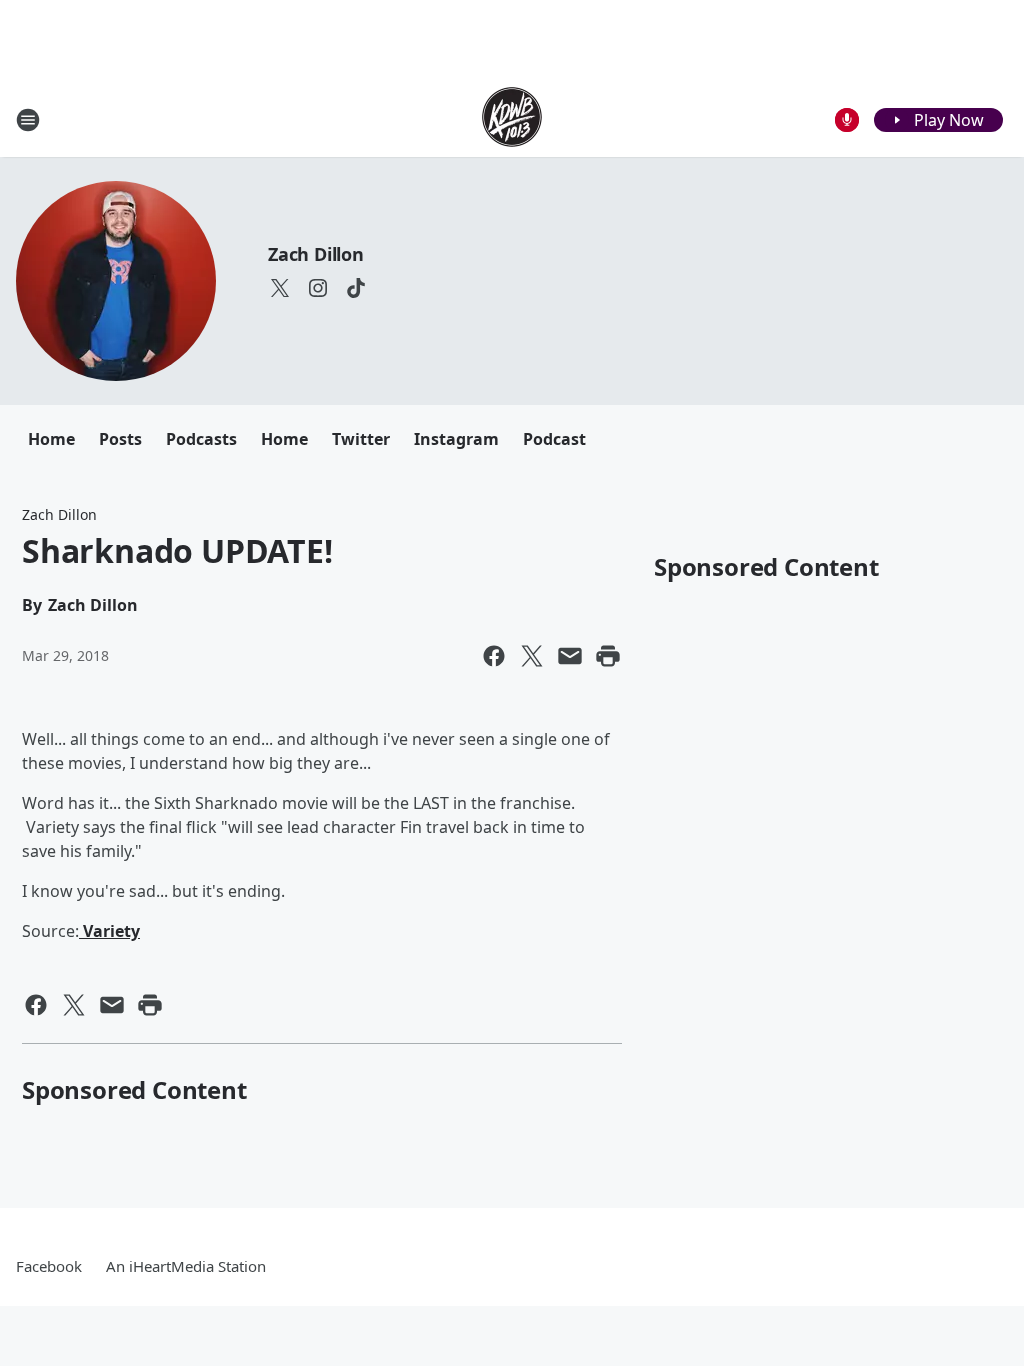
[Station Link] (512, 119)
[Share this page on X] (532, 656)
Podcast (554, 439)
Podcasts (201, 439)
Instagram (456, 439)
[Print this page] (608, 656)
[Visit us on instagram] (318, 288)
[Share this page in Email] (570, 656)
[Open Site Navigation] (28, 120)
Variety (109, 931)
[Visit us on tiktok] (356, 288)
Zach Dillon (316, 254)
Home (51, 439)
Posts (120, 439)
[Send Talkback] (847, 120)
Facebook (49, 1266)
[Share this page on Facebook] (494, 656)
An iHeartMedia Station (186, 1266)
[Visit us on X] (280, 288)
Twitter (361, 439)
